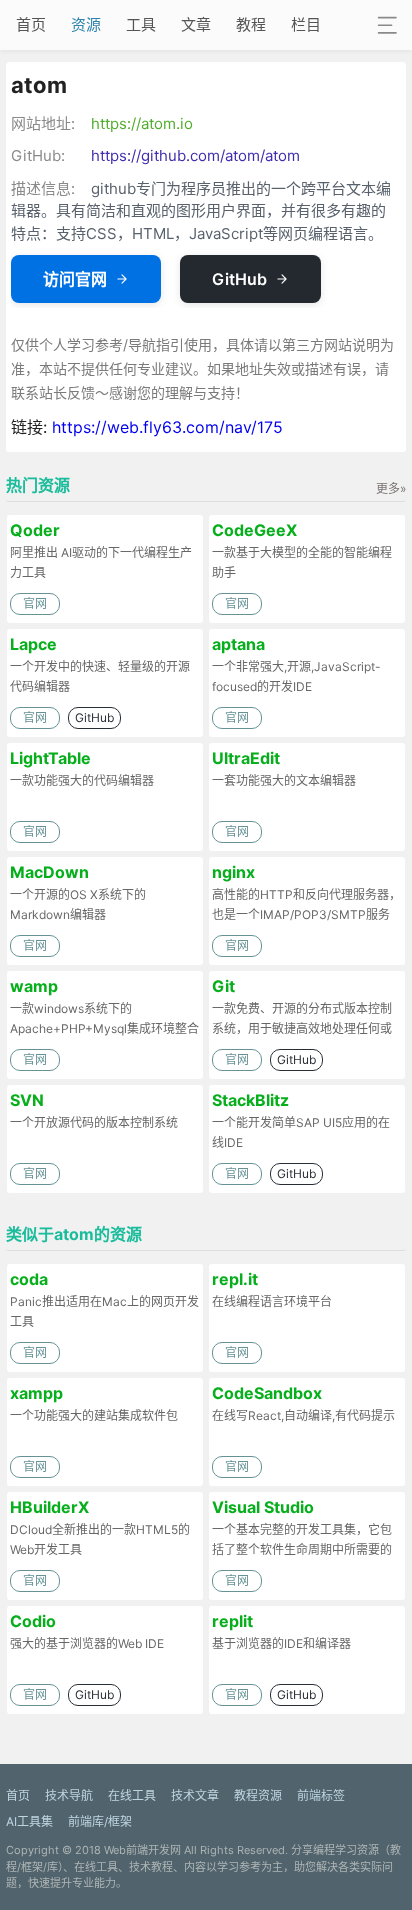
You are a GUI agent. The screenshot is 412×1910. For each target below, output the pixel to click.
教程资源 (258, 1795)
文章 (196, 24)
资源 (86, 24)
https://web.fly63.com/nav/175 (167, 427)
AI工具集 (29, 1821)
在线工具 (132, 1795)
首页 (31, 24)
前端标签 (321, 1795)
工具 (141, 24)
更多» (391, 488)
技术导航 (69, 1795)
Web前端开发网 (142, 1850)
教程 (251, 24)
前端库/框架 (100, 1821)
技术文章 (195, 1795)
